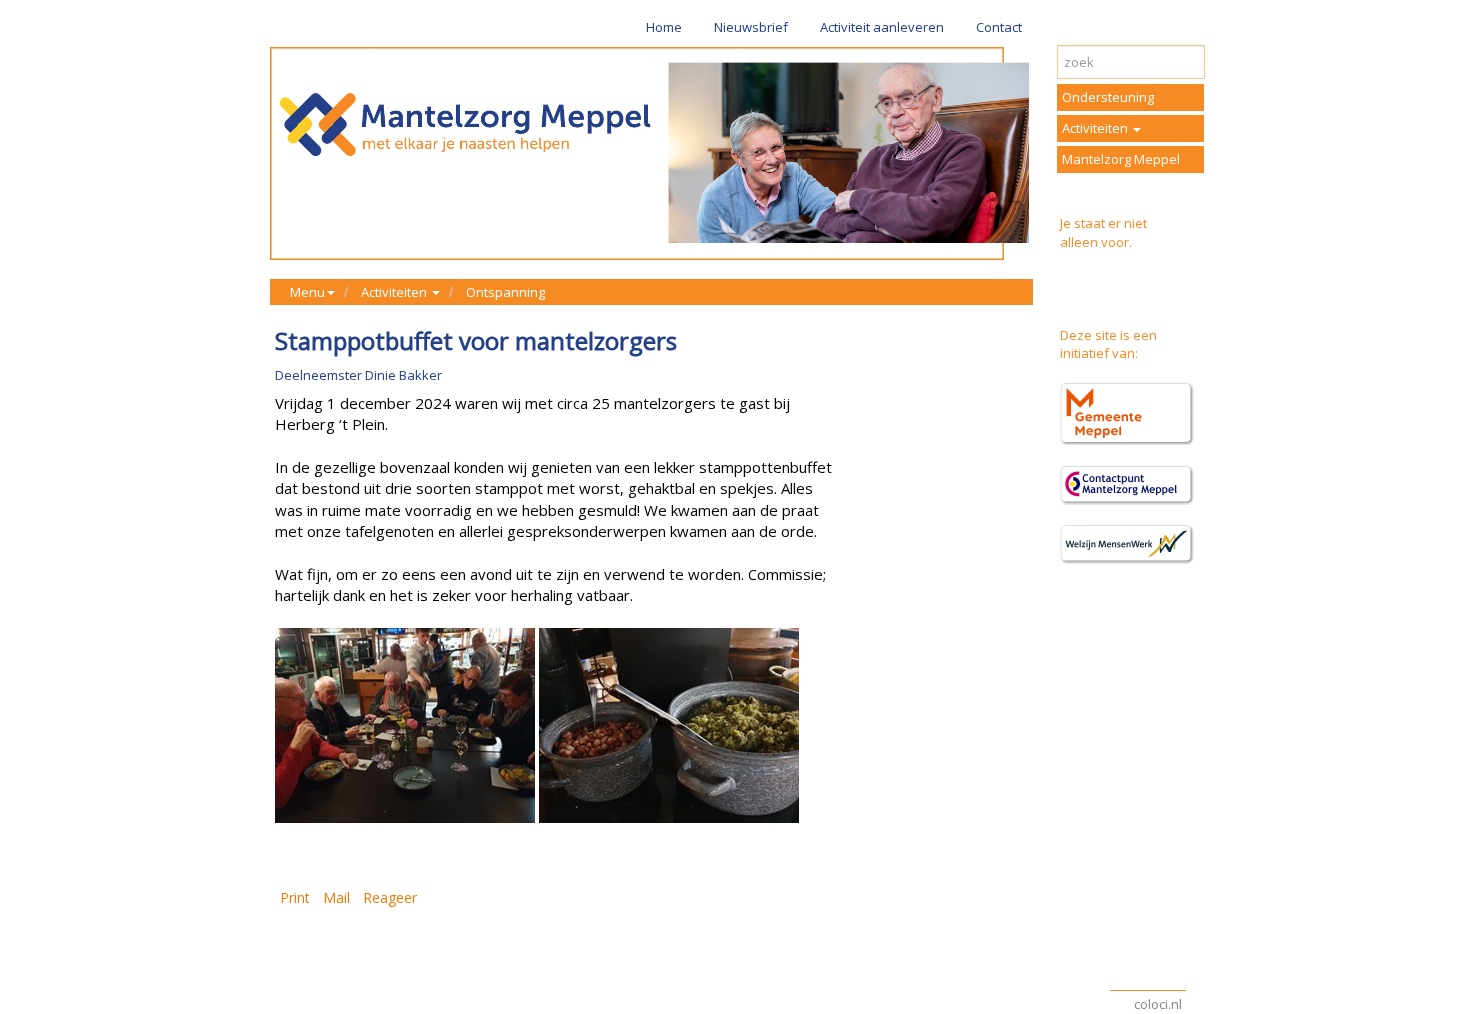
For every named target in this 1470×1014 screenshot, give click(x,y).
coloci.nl (1158, 1004)
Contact (999, 27)
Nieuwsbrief (751, 27)
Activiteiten (1096, 128)
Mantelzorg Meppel (1121, 159)
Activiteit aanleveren (882, 27)
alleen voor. (1096, 242)
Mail (336, 897)
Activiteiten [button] (395, 292)
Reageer (390, 897)
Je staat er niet (1103, 223)
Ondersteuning (1108, 97)
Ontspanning (505, 292)
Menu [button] (307, 292)
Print (295, 897)
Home (664, 27)
